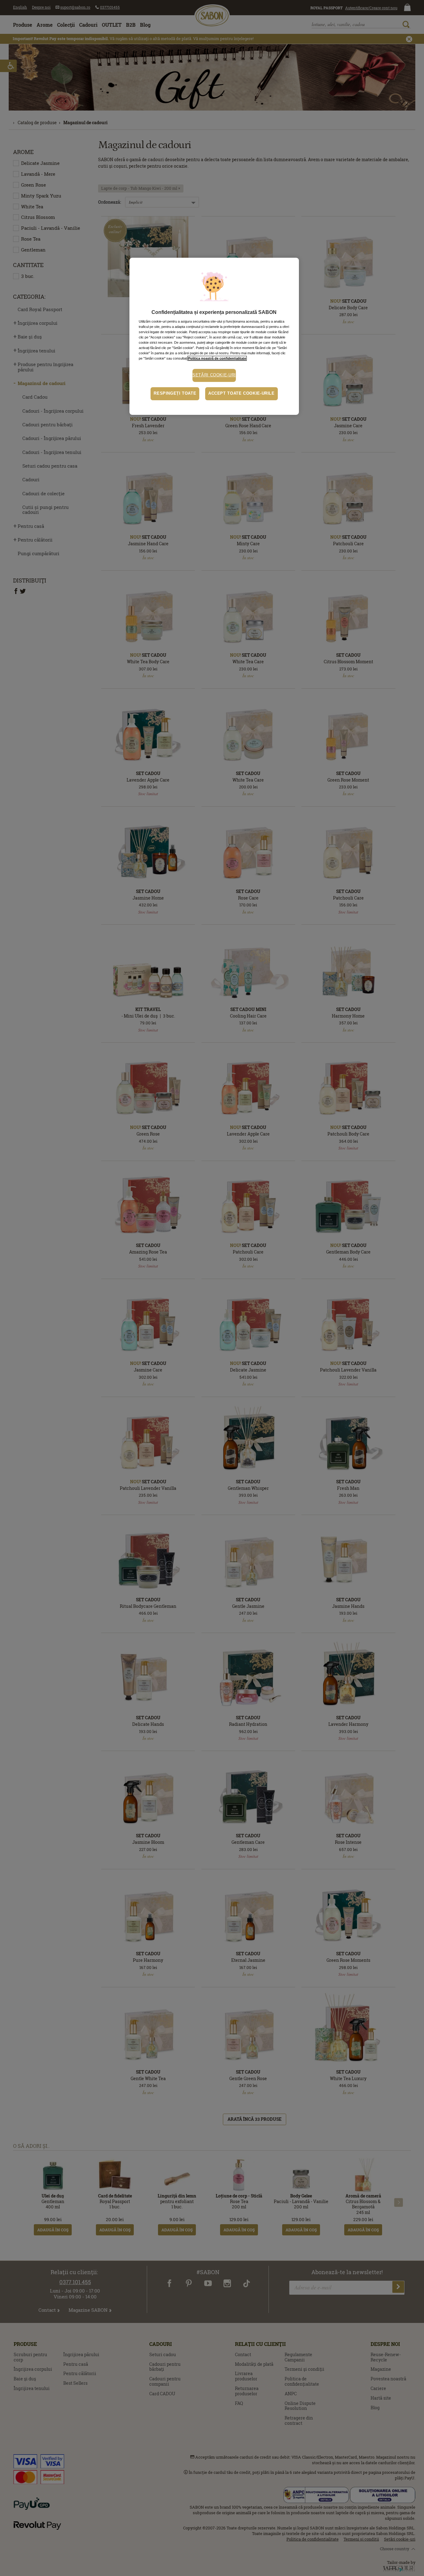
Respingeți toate (175, 393)
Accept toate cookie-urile (241, 393)
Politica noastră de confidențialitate (217, 358)
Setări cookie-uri (214, 375)
